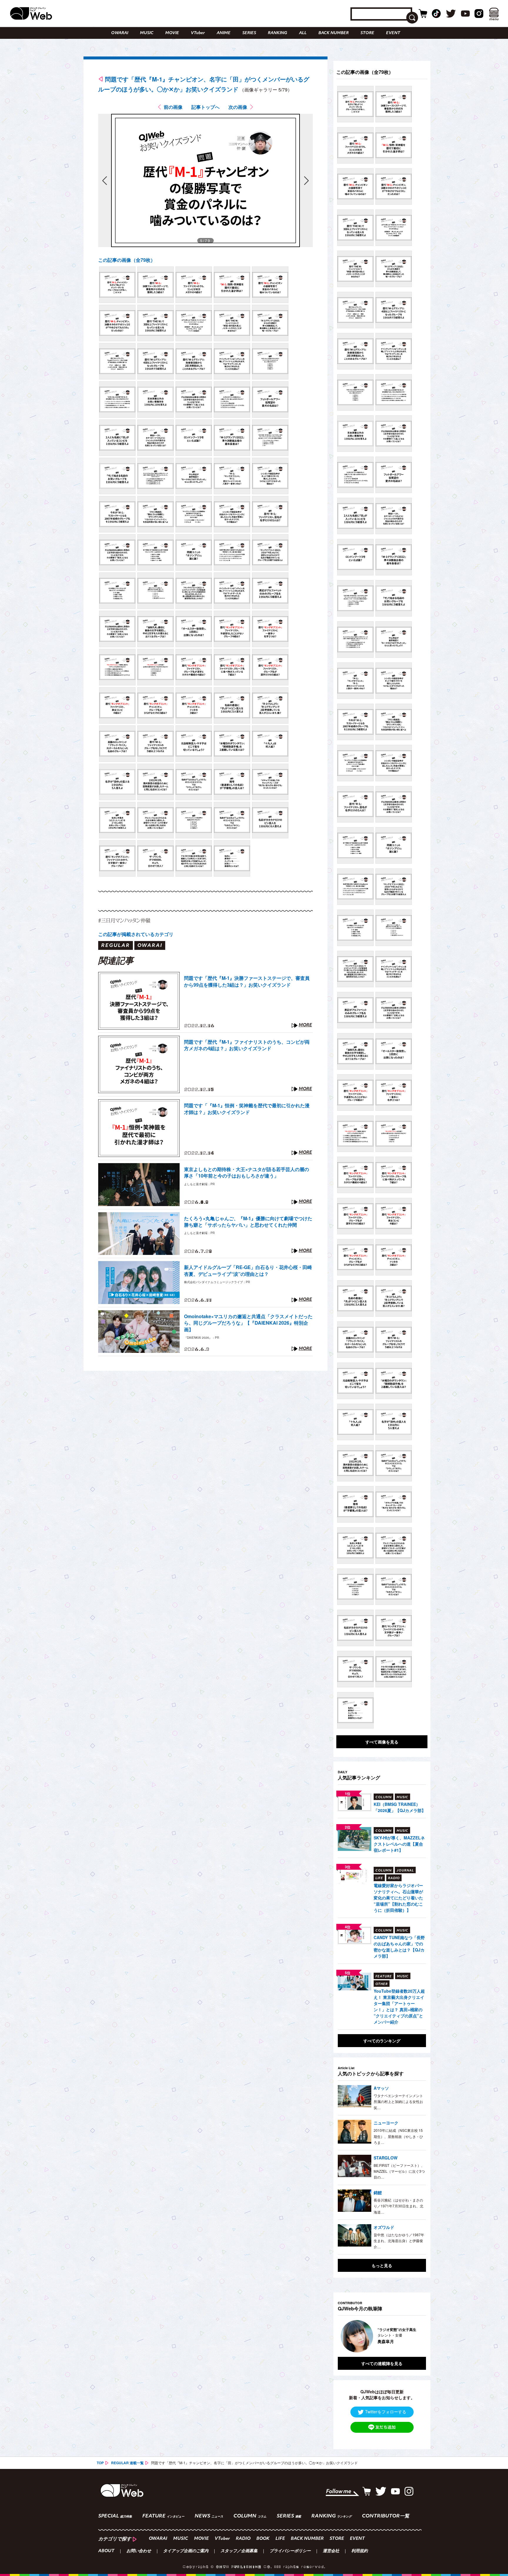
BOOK (263, 2539)
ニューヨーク (386, 2123)
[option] (382, 2336)
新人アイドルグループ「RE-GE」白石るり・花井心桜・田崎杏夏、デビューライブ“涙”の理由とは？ (248, 1270)
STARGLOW (386, 2158)
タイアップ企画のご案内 (186, 2551)
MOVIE (172, 33)
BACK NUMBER (334, 33)
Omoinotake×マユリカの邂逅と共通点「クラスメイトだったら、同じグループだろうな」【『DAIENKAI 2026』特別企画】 (248, 1323)
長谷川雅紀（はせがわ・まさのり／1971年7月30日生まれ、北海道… (398, 2206)
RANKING (278, 33)
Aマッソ (381, 2088)
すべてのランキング (382, 2041)
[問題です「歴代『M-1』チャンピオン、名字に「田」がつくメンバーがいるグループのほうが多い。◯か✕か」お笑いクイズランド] (117, 285)
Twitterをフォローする (386, 2412)
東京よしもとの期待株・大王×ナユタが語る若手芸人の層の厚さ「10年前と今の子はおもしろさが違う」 (247, 1173)
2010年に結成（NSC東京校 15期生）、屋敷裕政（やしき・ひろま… (398, 2136)
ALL (303, 33)
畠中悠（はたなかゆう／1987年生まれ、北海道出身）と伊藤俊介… (399, 2241)
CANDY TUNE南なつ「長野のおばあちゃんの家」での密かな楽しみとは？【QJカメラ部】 (399, 1947)
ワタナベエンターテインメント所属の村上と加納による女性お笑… (398, 2102)
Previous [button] (344, 2336)
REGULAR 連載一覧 (127, 2463)
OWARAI (120, 33)
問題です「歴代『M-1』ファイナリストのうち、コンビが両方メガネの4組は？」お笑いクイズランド (247, 1045)
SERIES (249, 33)
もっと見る (382, 2265)
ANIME (224, 33)
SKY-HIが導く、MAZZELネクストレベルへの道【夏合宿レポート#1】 (399, 1844)
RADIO (243, 2539)
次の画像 (238, 107)
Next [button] (416, 2336)
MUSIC (147, 33)
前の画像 (173, 107)
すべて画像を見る (382, 1742)
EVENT (393, 33)
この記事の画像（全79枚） (127, 260)
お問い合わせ (139, 2551)
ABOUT (106, 2551)
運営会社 (331, 2551)
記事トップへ (205, 107)
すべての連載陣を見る (382, 2363)
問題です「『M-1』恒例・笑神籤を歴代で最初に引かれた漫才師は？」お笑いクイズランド (247, 1109)
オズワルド (384, 2227)
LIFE (280, 2539)
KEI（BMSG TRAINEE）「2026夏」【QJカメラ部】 (400, 1807)
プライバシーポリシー (290, 2551)
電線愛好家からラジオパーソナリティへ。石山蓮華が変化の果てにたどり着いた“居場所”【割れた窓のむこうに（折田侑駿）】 (398, 1898)
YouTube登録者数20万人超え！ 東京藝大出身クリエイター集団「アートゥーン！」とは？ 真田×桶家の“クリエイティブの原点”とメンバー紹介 (399, 2006)
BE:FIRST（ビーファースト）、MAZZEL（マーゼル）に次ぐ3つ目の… (399, 2171)
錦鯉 (378, 2192)
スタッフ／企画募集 (239, 2551)
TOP (100, 2463)
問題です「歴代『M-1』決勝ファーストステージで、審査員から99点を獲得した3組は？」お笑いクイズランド (247, 981)
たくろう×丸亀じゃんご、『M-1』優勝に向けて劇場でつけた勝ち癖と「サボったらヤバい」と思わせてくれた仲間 (248, 1222)
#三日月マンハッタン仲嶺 (124, 920)
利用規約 (360, 2551)
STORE (367, 33)
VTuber (198, 33)
